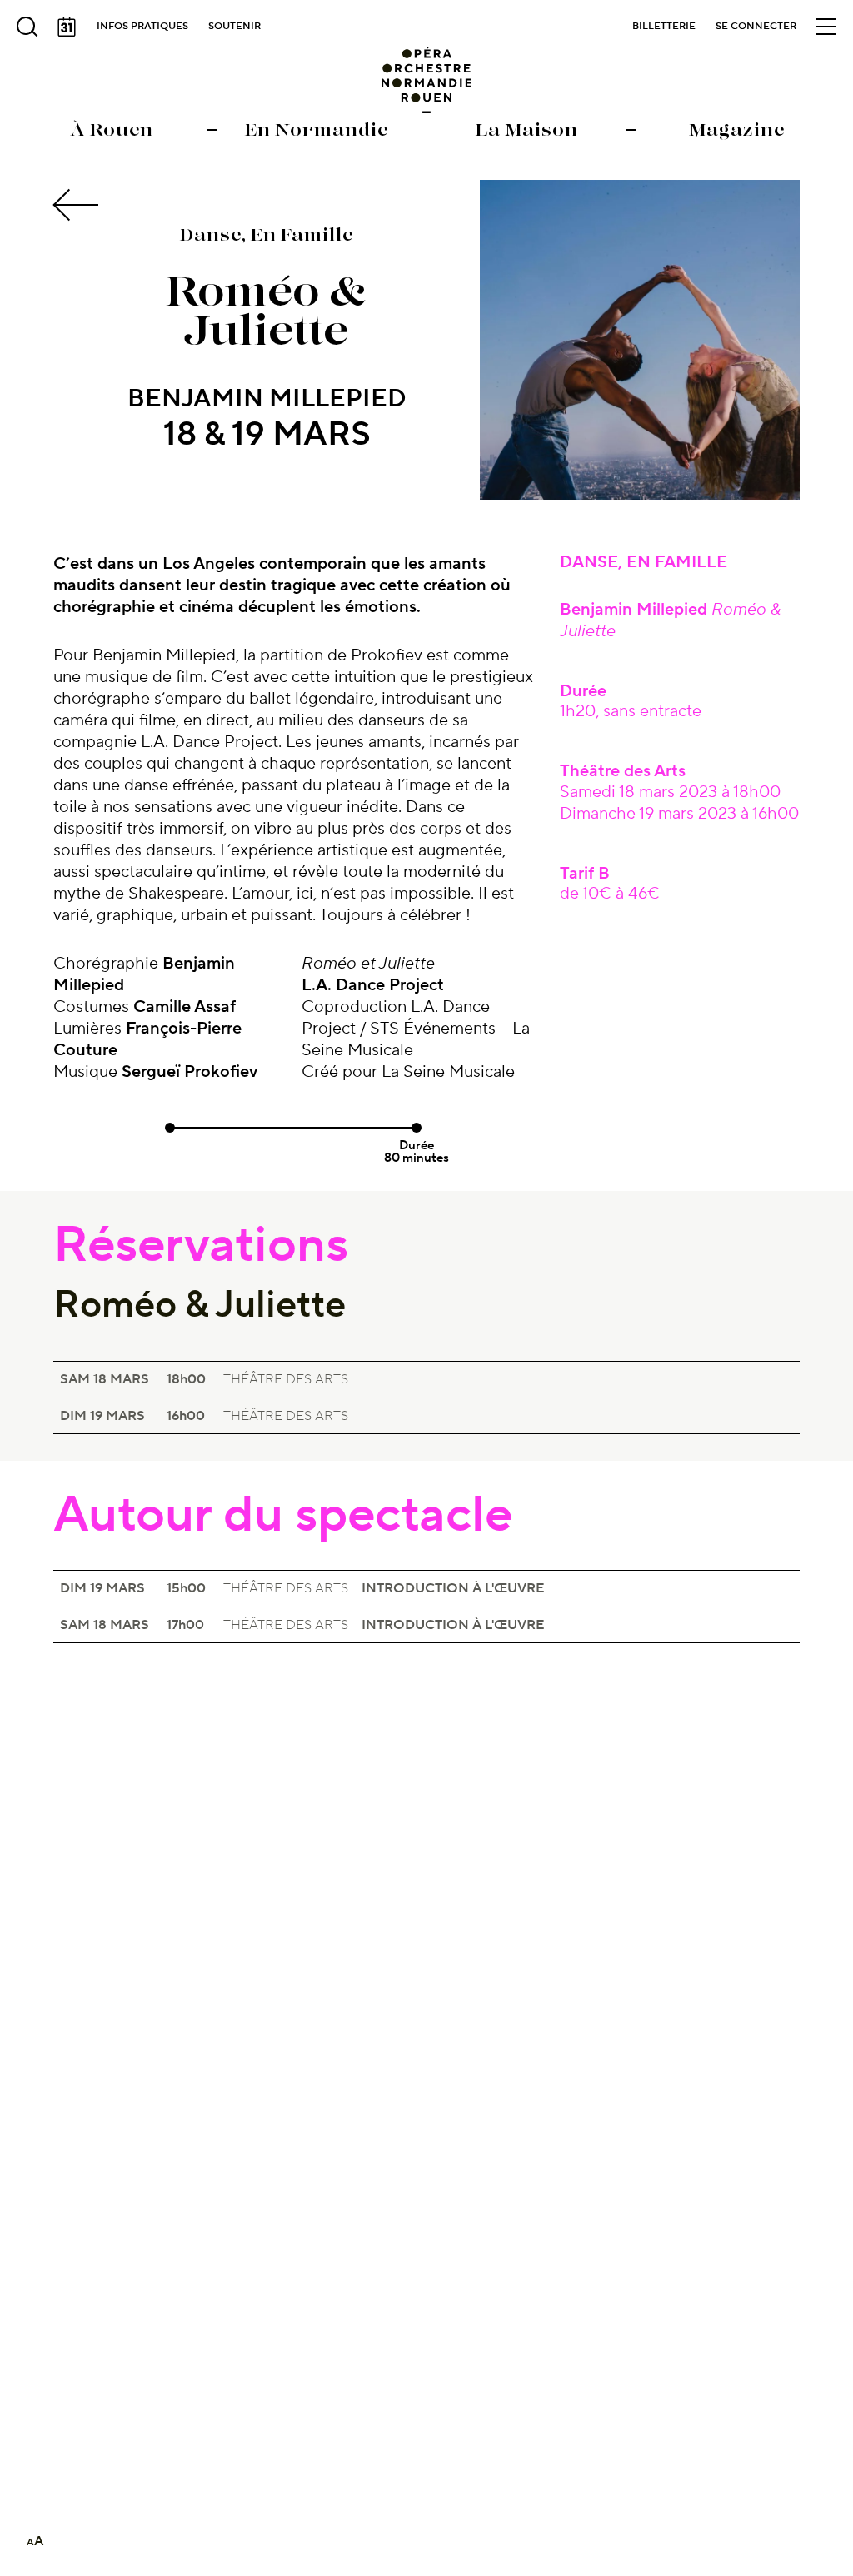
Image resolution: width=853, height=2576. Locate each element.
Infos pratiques (142, 26)
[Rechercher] (27, 27)
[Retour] (78, 205)
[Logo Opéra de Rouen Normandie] (427, 80)
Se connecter (756, 26)
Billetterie (664, 26)
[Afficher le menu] (826, 27)
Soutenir (234, 26)
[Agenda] (67, 27)
